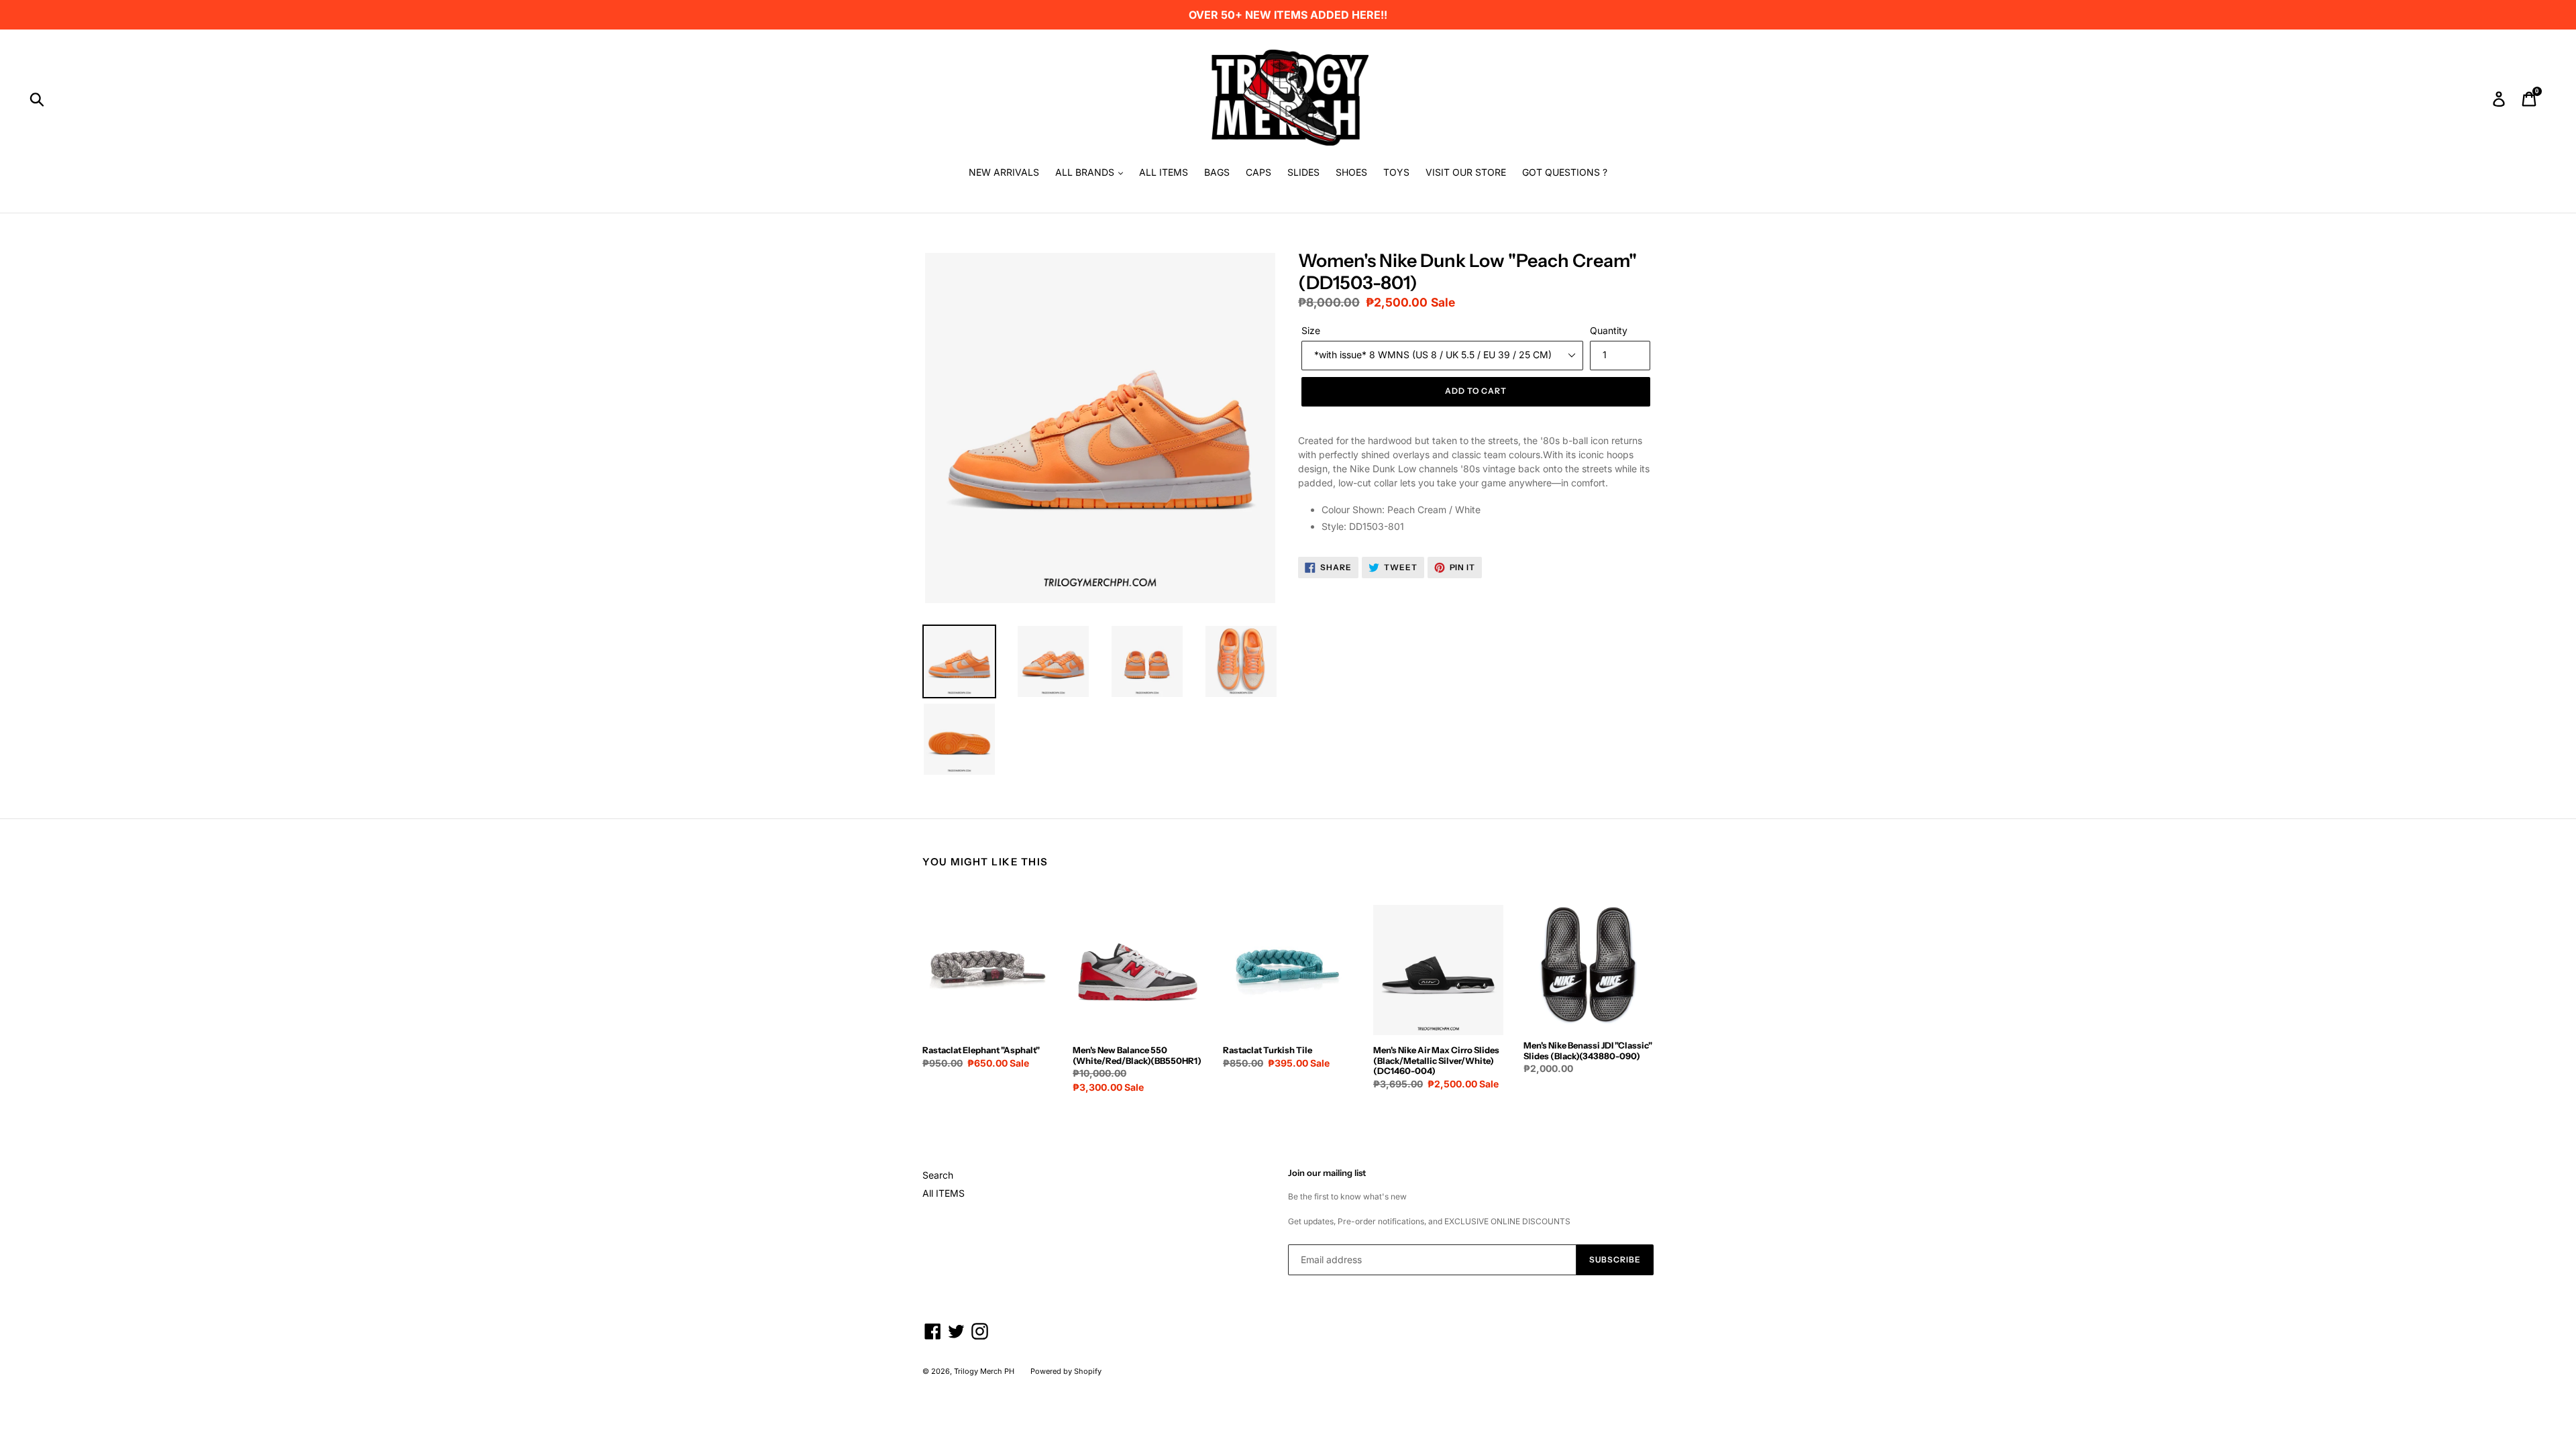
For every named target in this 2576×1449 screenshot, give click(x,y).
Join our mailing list (1327, 1173)
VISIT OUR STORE (1466, 172)
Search (938, 1175)
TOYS (1396, 172)
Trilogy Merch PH (984, 1371)
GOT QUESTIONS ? (1565, 172)
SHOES (1351, 172)
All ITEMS (944, 1193)
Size (1311, 330)
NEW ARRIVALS (1004, 172)
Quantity (1609, 330)
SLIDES (1303, 172)
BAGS (1217, 172)
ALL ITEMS (1164, 172)
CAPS (1258, 172)
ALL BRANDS (1086, 172)
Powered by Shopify (1066, 1371)
